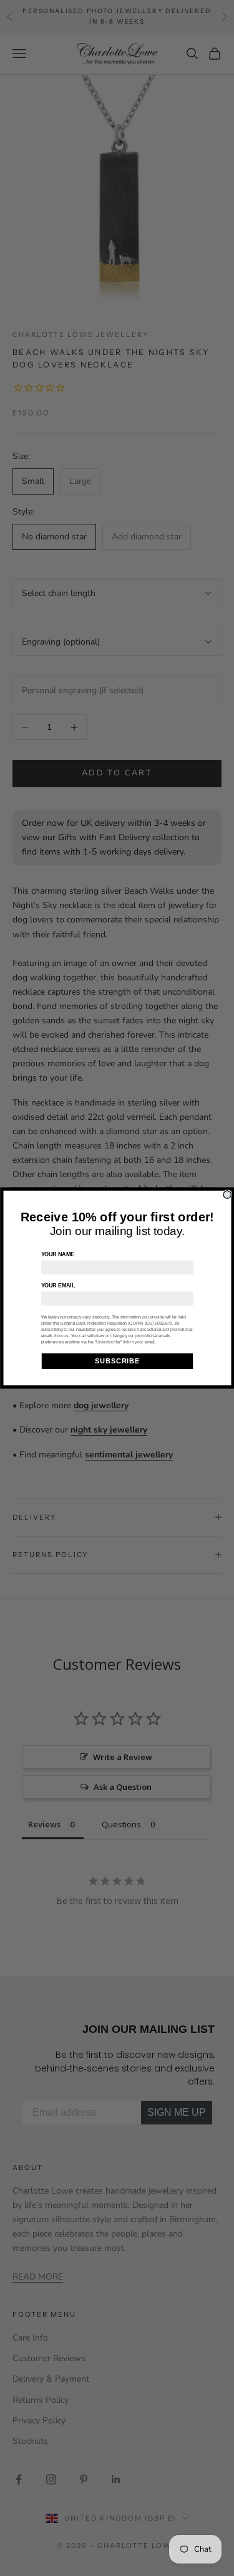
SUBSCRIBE (117, 1361)
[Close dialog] (227, 1195)
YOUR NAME (57, 1254)
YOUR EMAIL (58, 1286)
